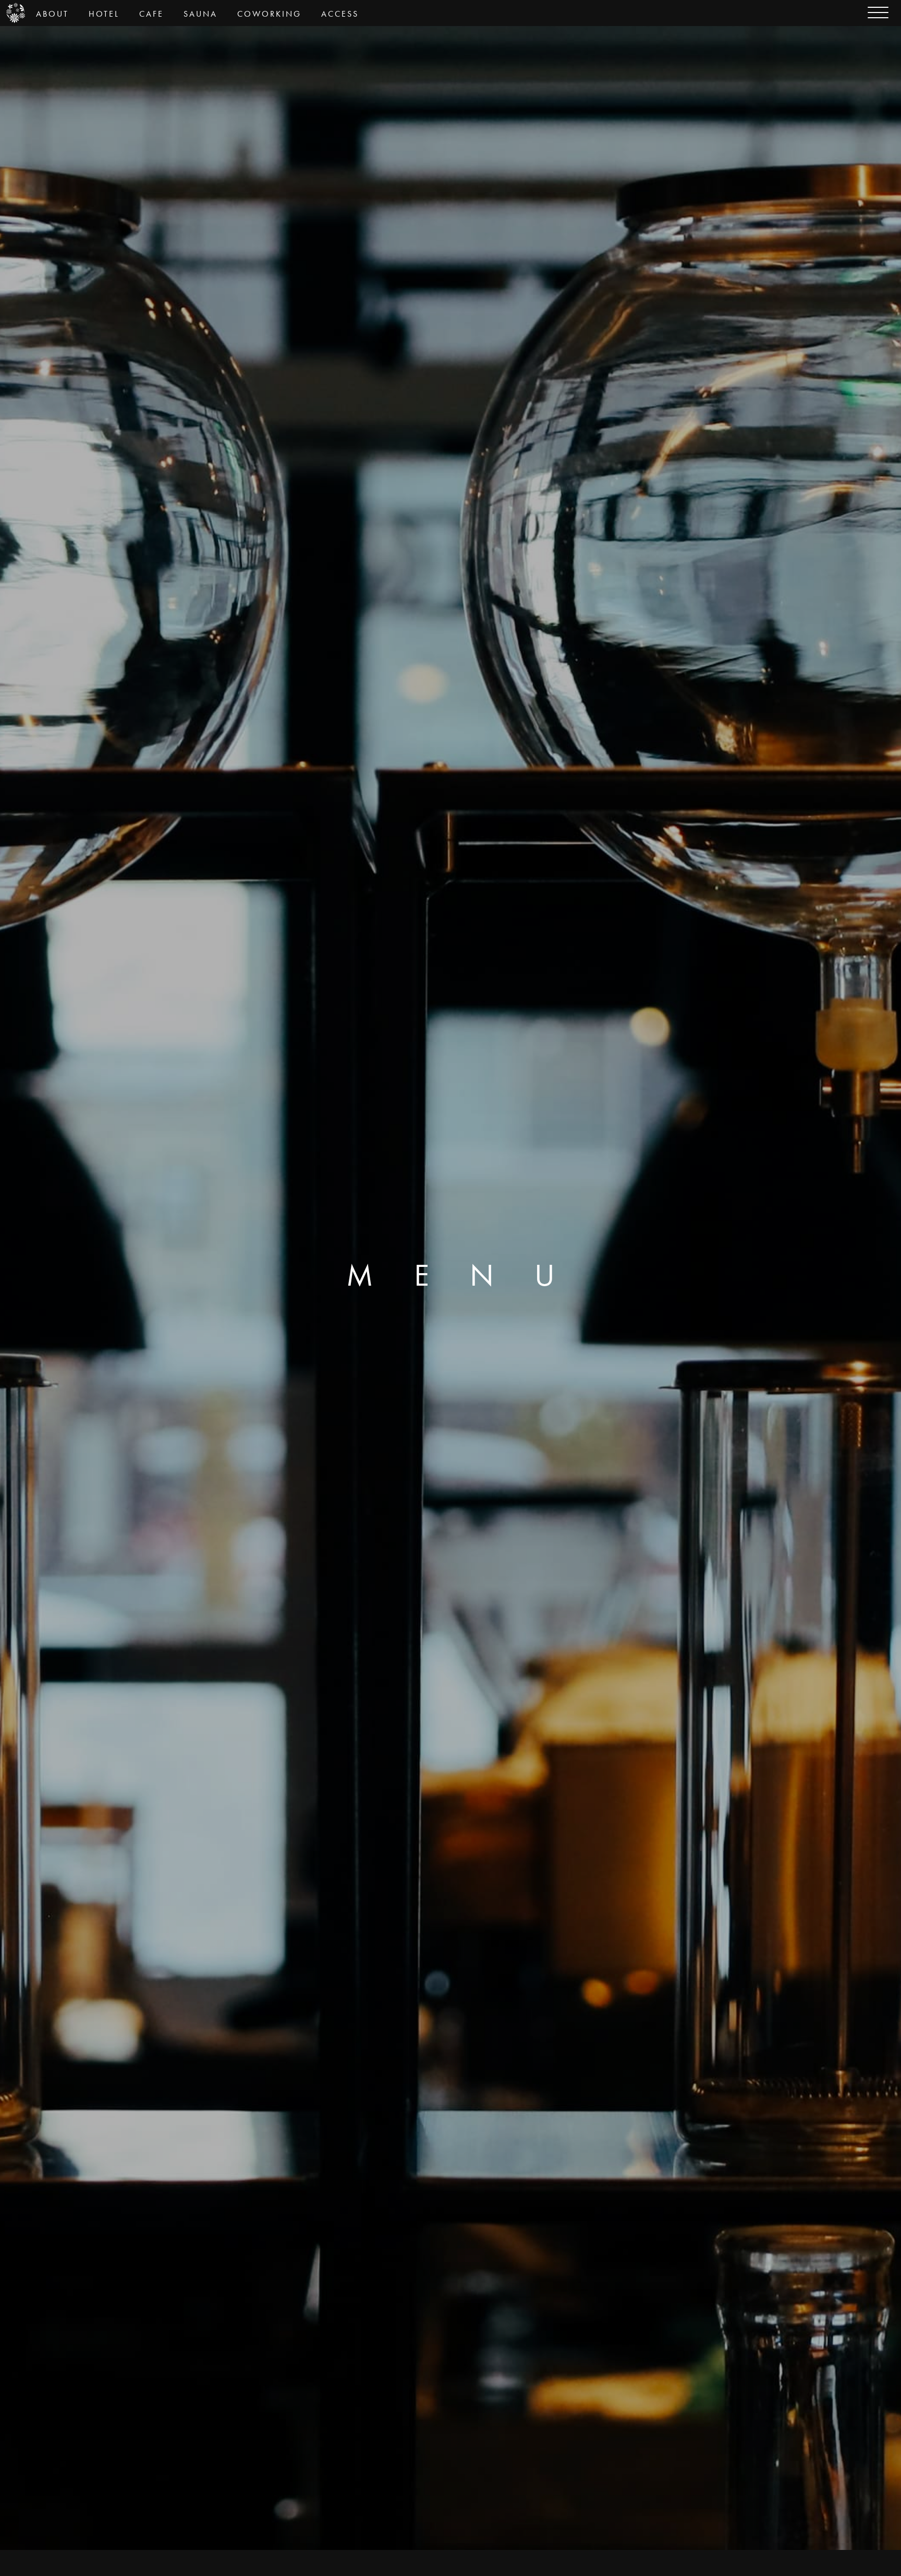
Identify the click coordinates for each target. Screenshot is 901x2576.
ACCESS (340, 14)
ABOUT (52, 14)
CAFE (151, 14)
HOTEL (104, 14)
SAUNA (200, 14)
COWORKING (269, 14)
